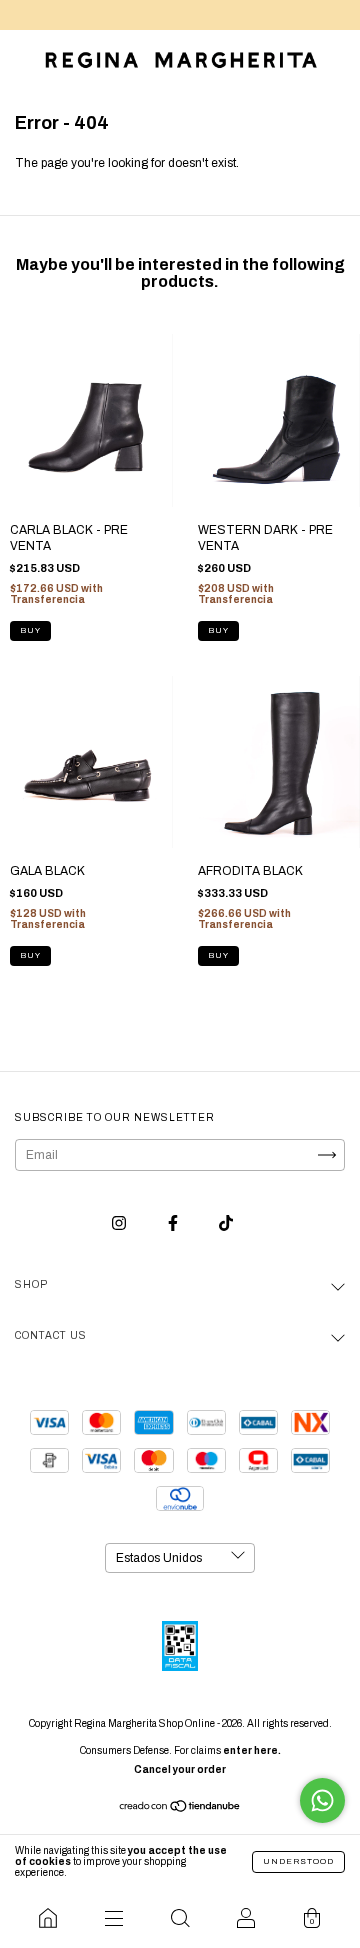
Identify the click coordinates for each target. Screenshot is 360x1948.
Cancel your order (180, 1769)
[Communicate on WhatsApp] (322, 1800)
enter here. (252, 1750)
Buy (30, 630)
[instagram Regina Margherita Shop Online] (120, 1223)
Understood (298, 1861)
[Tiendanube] (180, 1809)
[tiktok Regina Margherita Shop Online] (226, 1223)
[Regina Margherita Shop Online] (48, 1918)
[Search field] (180, 1918)
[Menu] (114, 1918)
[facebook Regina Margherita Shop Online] (174, 1223)
